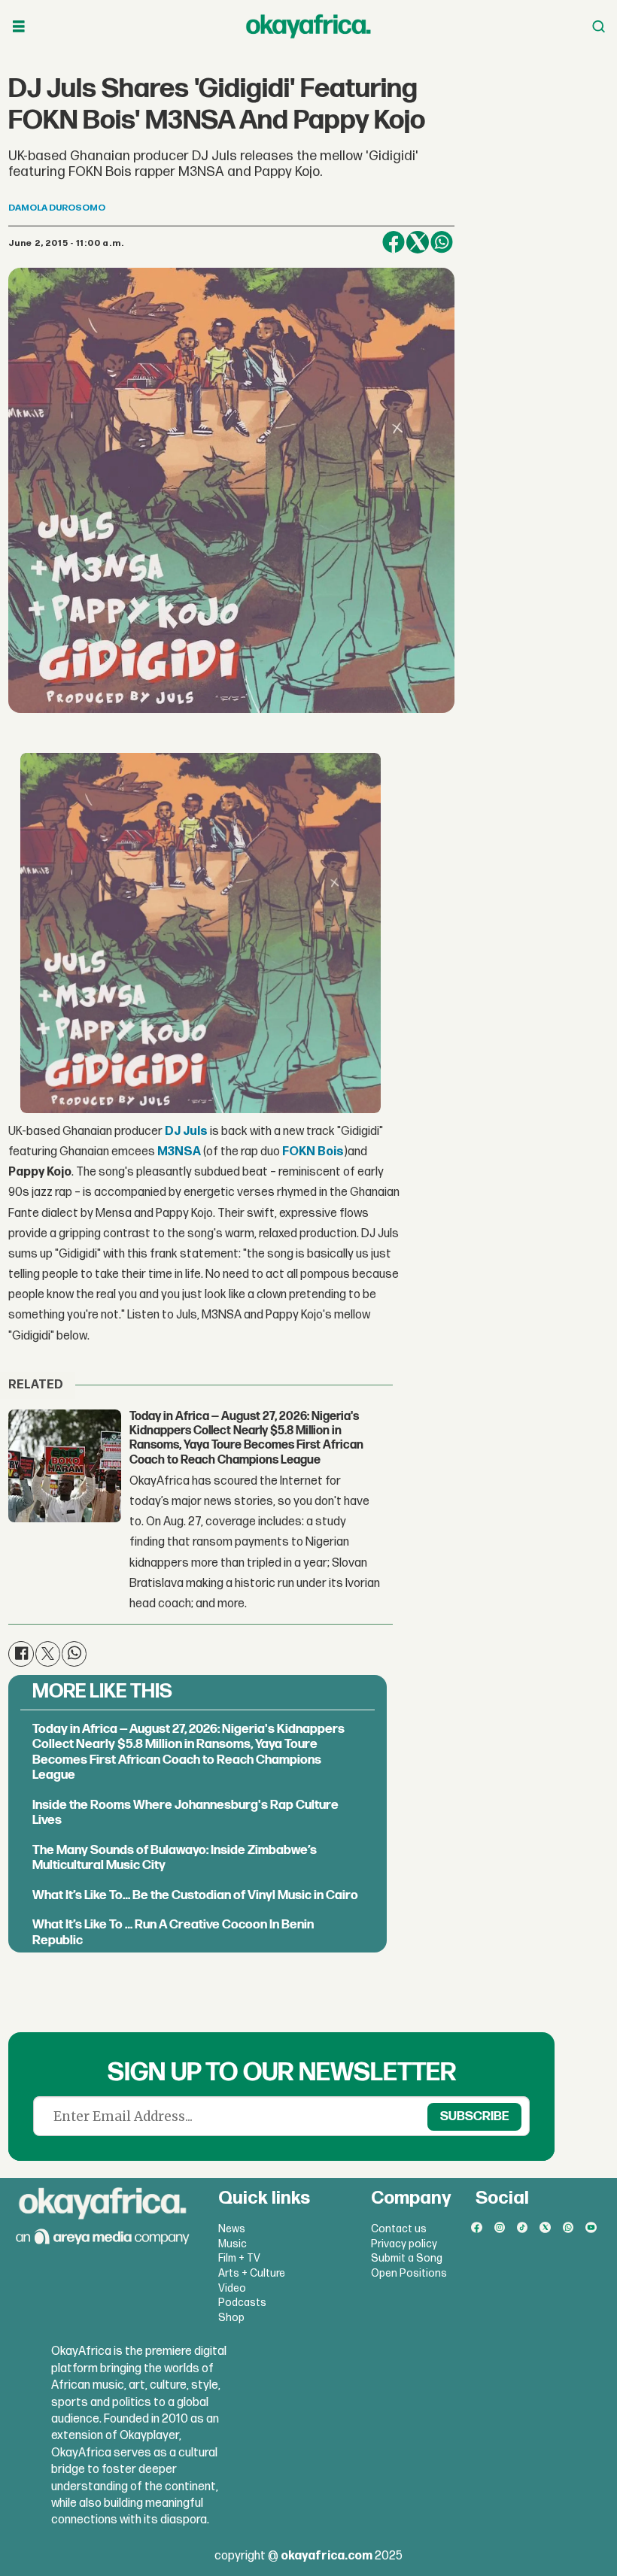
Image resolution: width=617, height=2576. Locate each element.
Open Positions (409, 2273)
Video (232, 2288)
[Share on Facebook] (394, 242)
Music (233, 2244)
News (232, 2229)
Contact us (399, 2229)
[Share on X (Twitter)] (418, 242)
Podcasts (242, 2303)
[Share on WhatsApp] (442, 242)
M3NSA (179, 1152)
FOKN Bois (313, 1152)
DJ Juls (186, 1132)
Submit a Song (407, 2258)
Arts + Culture (252, 2273)
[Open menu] (19, 27)
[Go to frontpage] (308, 26)
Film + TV (239, 2258)
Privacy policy (404, 2244)
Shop (231, 2318)
